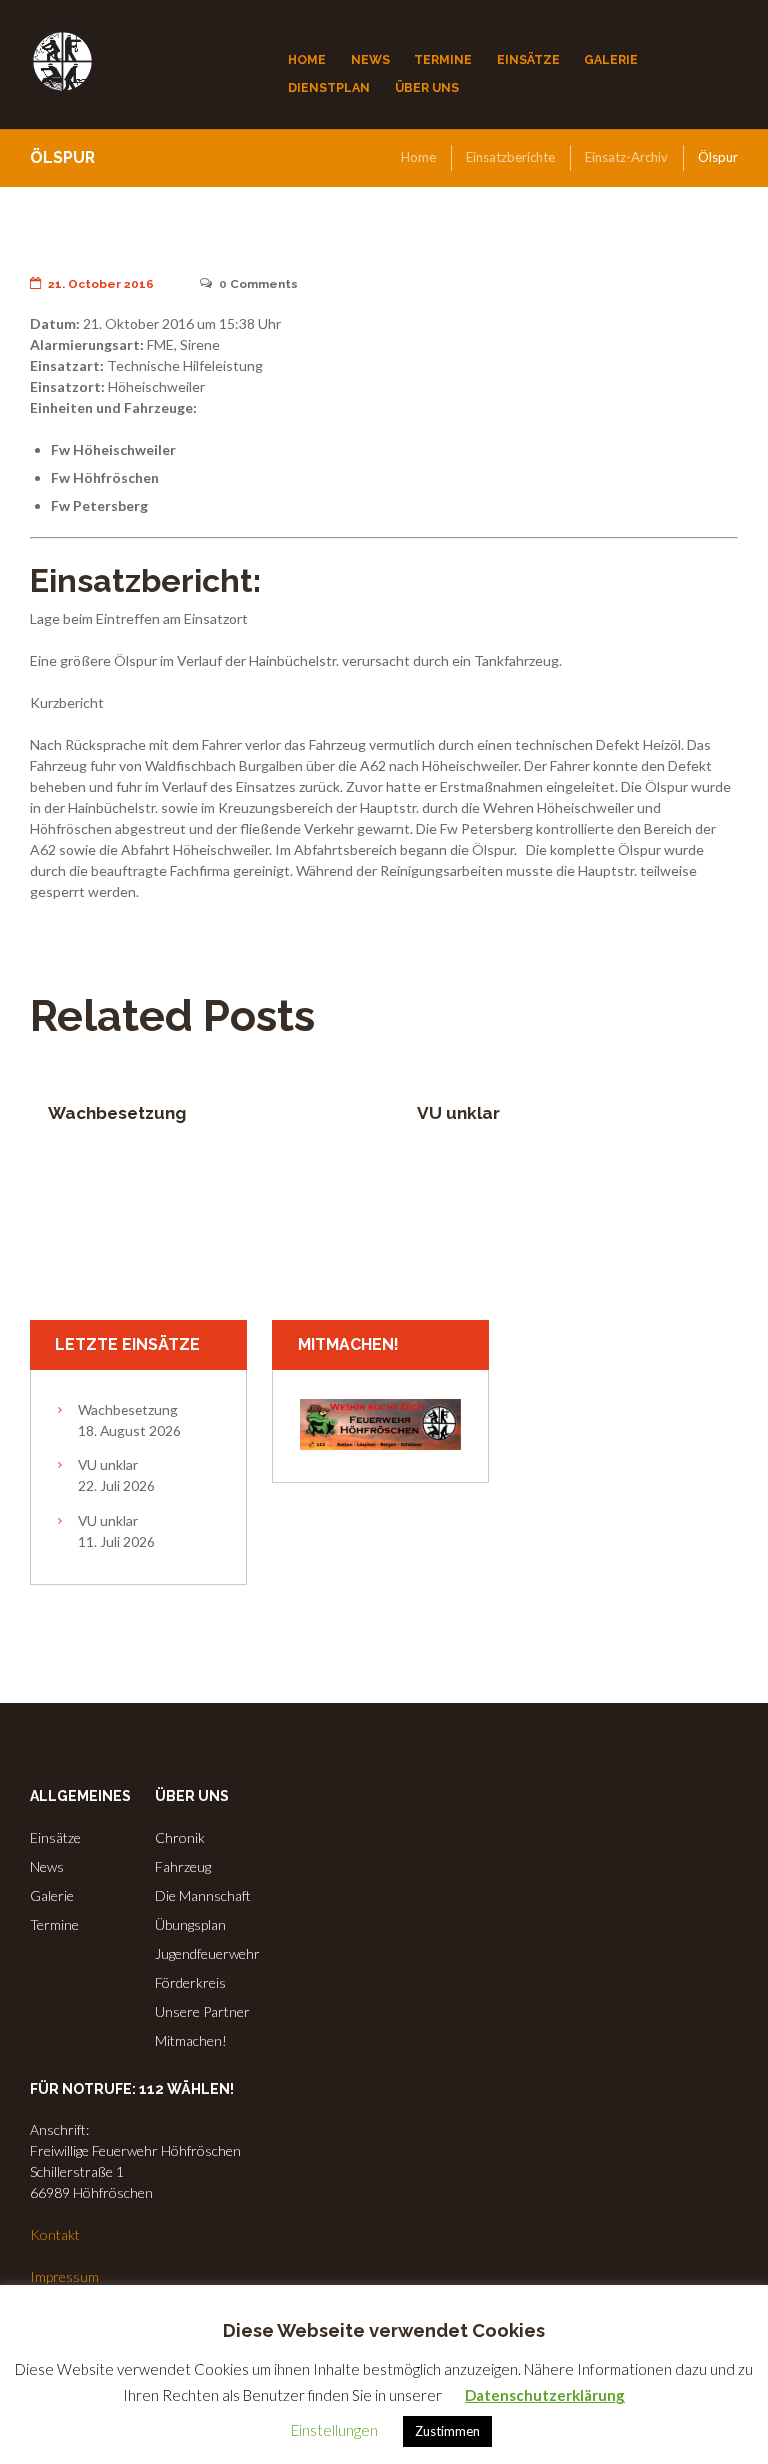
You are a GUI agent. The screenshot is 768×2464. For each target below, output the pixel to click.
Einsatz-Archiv (626, 157)
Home (418, 157)
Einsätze (55, 1837)
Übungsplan (190, 1924)
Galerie (52, 1895)
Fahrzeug (183, 1866)
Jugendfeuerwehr (207, 1953)
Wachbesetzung (117, 1113)
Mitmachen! (191, 2040)
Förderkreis (190, 1982)
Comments (258, 284)
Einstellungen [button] (334, 2430)
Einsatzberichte (510, 157)
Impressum (64, 2276)
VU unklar (458, 1113)
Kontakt (55, 2234)
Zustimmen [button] (447, 2431)
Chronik (180, 1837)
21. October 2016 (101, 284)
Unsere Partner (202, 2011)
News (47, 1866)
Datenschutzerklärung (545, 2395)
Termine (54, 1924)
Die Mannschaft (203, 1895)
